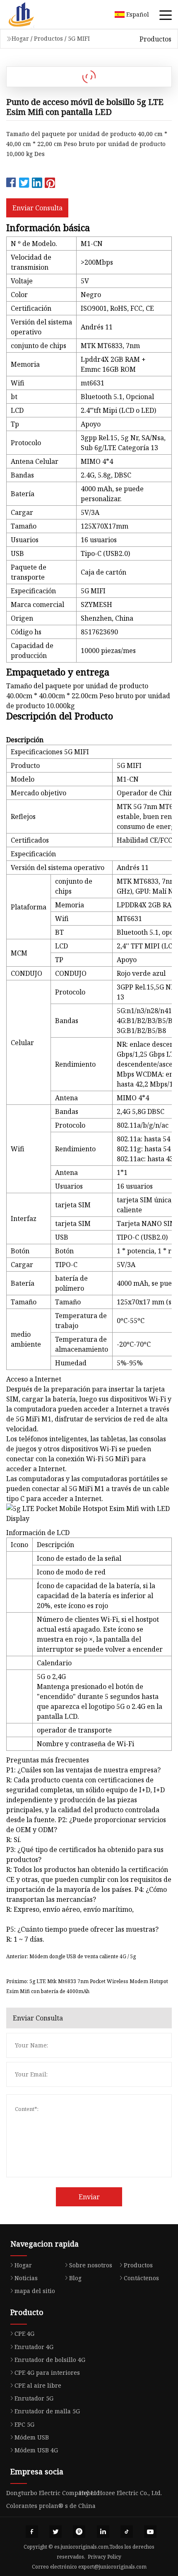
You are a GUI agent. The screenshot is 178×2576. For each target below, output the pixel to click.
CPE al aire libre (38, 2385)
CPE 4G (24, 2334)
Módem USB (32, 2437)
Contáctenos (141, 2278)
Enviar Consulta (37, 208)
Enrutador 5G (34, 2398)
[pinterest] (79, 2532)
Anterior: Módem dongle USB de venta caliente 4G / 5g (71, 1956)
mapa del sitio (35, 2291)
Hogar (20, 38)
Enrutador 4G (34, 2347)
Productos (48, 38)
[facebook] (32, 2532)
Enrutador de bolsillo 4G (50, 2360)
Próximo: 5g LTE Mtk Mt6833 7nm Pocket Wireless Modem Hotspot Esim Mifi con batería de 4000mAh (87, 1986)
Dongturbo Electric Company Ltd (53, 2493)
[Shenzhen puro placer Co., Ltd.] (31, 15)
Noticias (26, 2278)
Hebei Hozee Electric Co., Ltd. (120, 2493)
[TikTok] (127, 2532)
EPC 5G (24, 2424)
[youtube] (150, 2532)
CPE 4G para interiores (47, 2373)
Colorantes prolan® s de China (51, 2506)
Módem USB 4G (36, 2450)
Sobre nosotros (91, 2265)
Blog (75, 2278)
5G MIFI (79, 38)
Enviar (89, 2197)
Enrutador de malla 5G (47, 2411)
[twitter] (55, 2532)
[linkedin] (103, 2532)
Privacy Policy (105, 2557)
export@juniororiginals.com (112, 2567)
